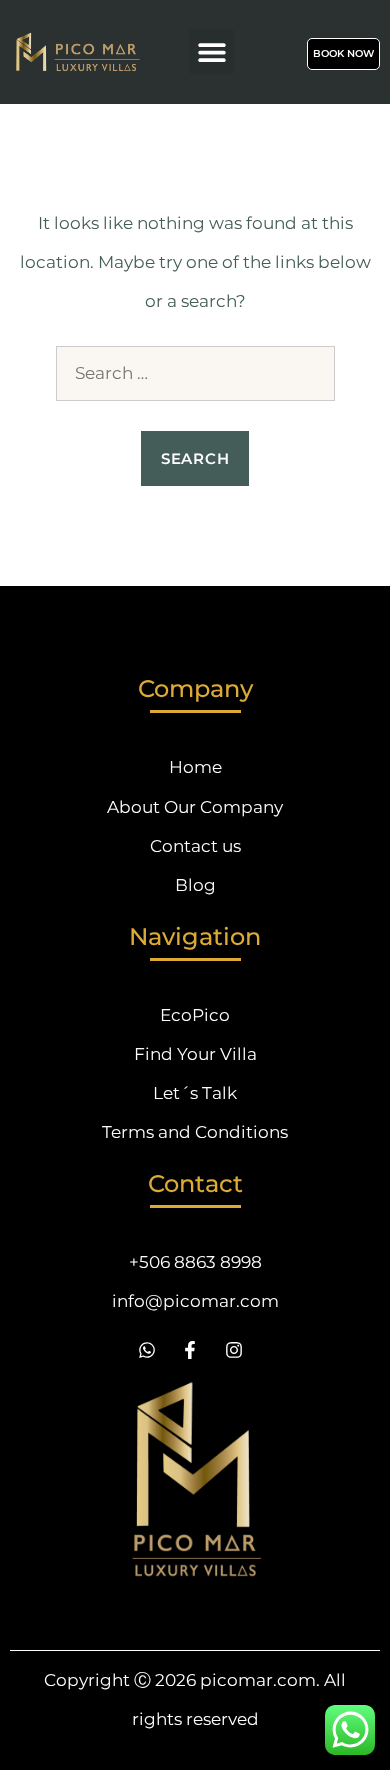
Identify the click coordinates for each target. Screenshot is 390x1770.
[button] (211, 51)
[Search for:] (195, 373)
